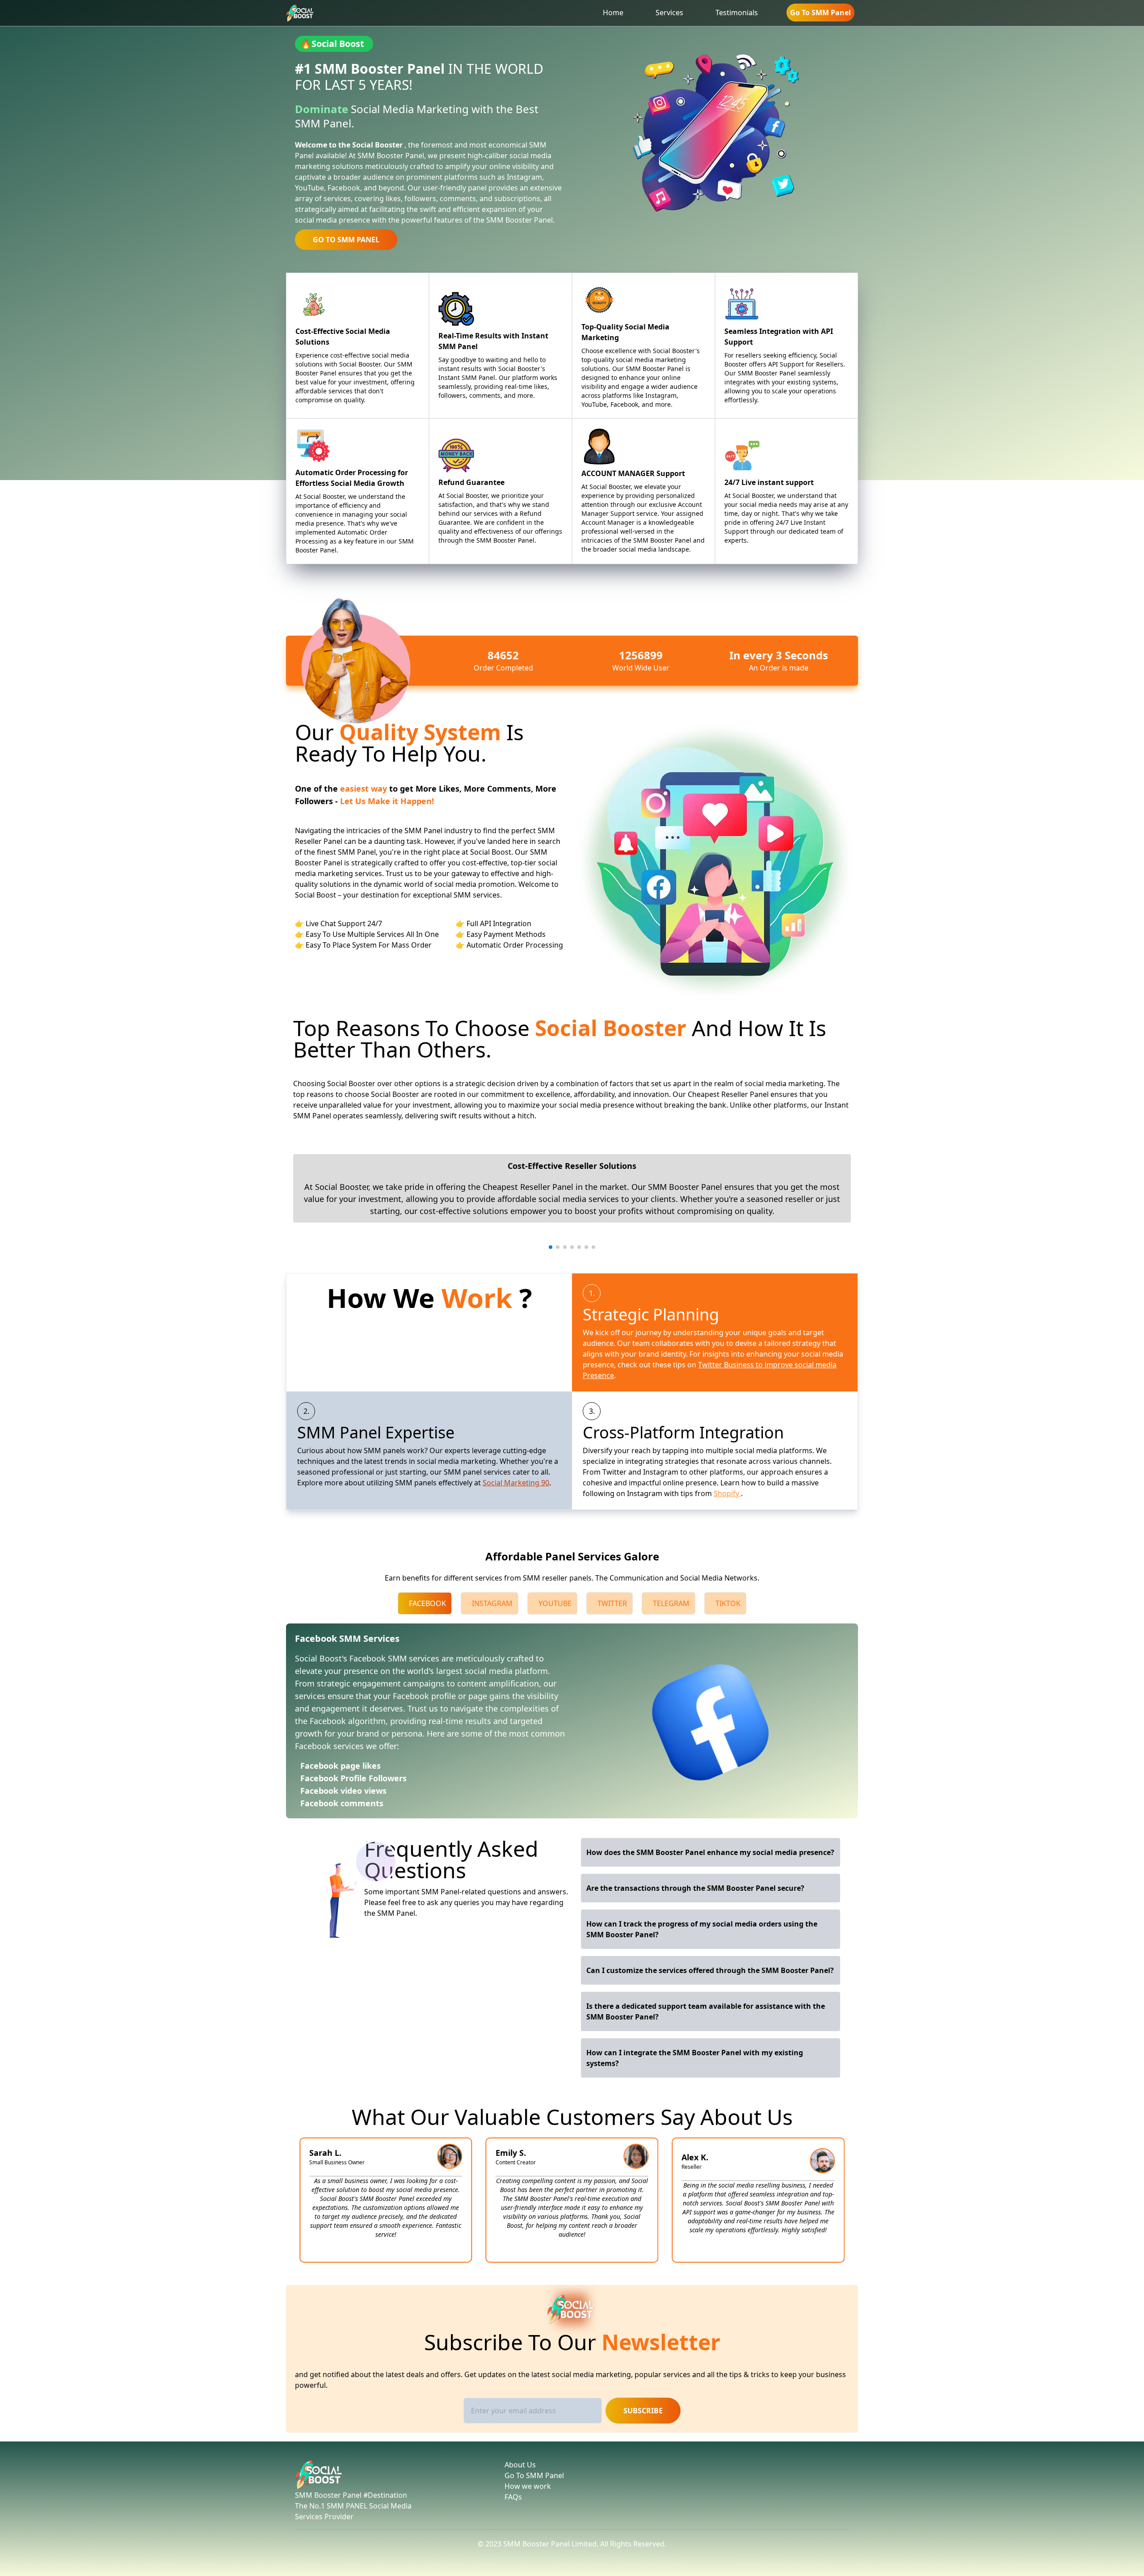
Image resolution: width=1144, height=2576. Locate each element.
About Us (520, 2465)
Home (613, 13)
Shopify (727, 1493)
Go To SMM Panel (820, 13)
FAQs (513, 2497)
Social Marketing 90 (516, 1483)
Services (669, 13)
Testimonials (737, 13)
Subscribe (643, 2411)
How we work (528, 2486)
